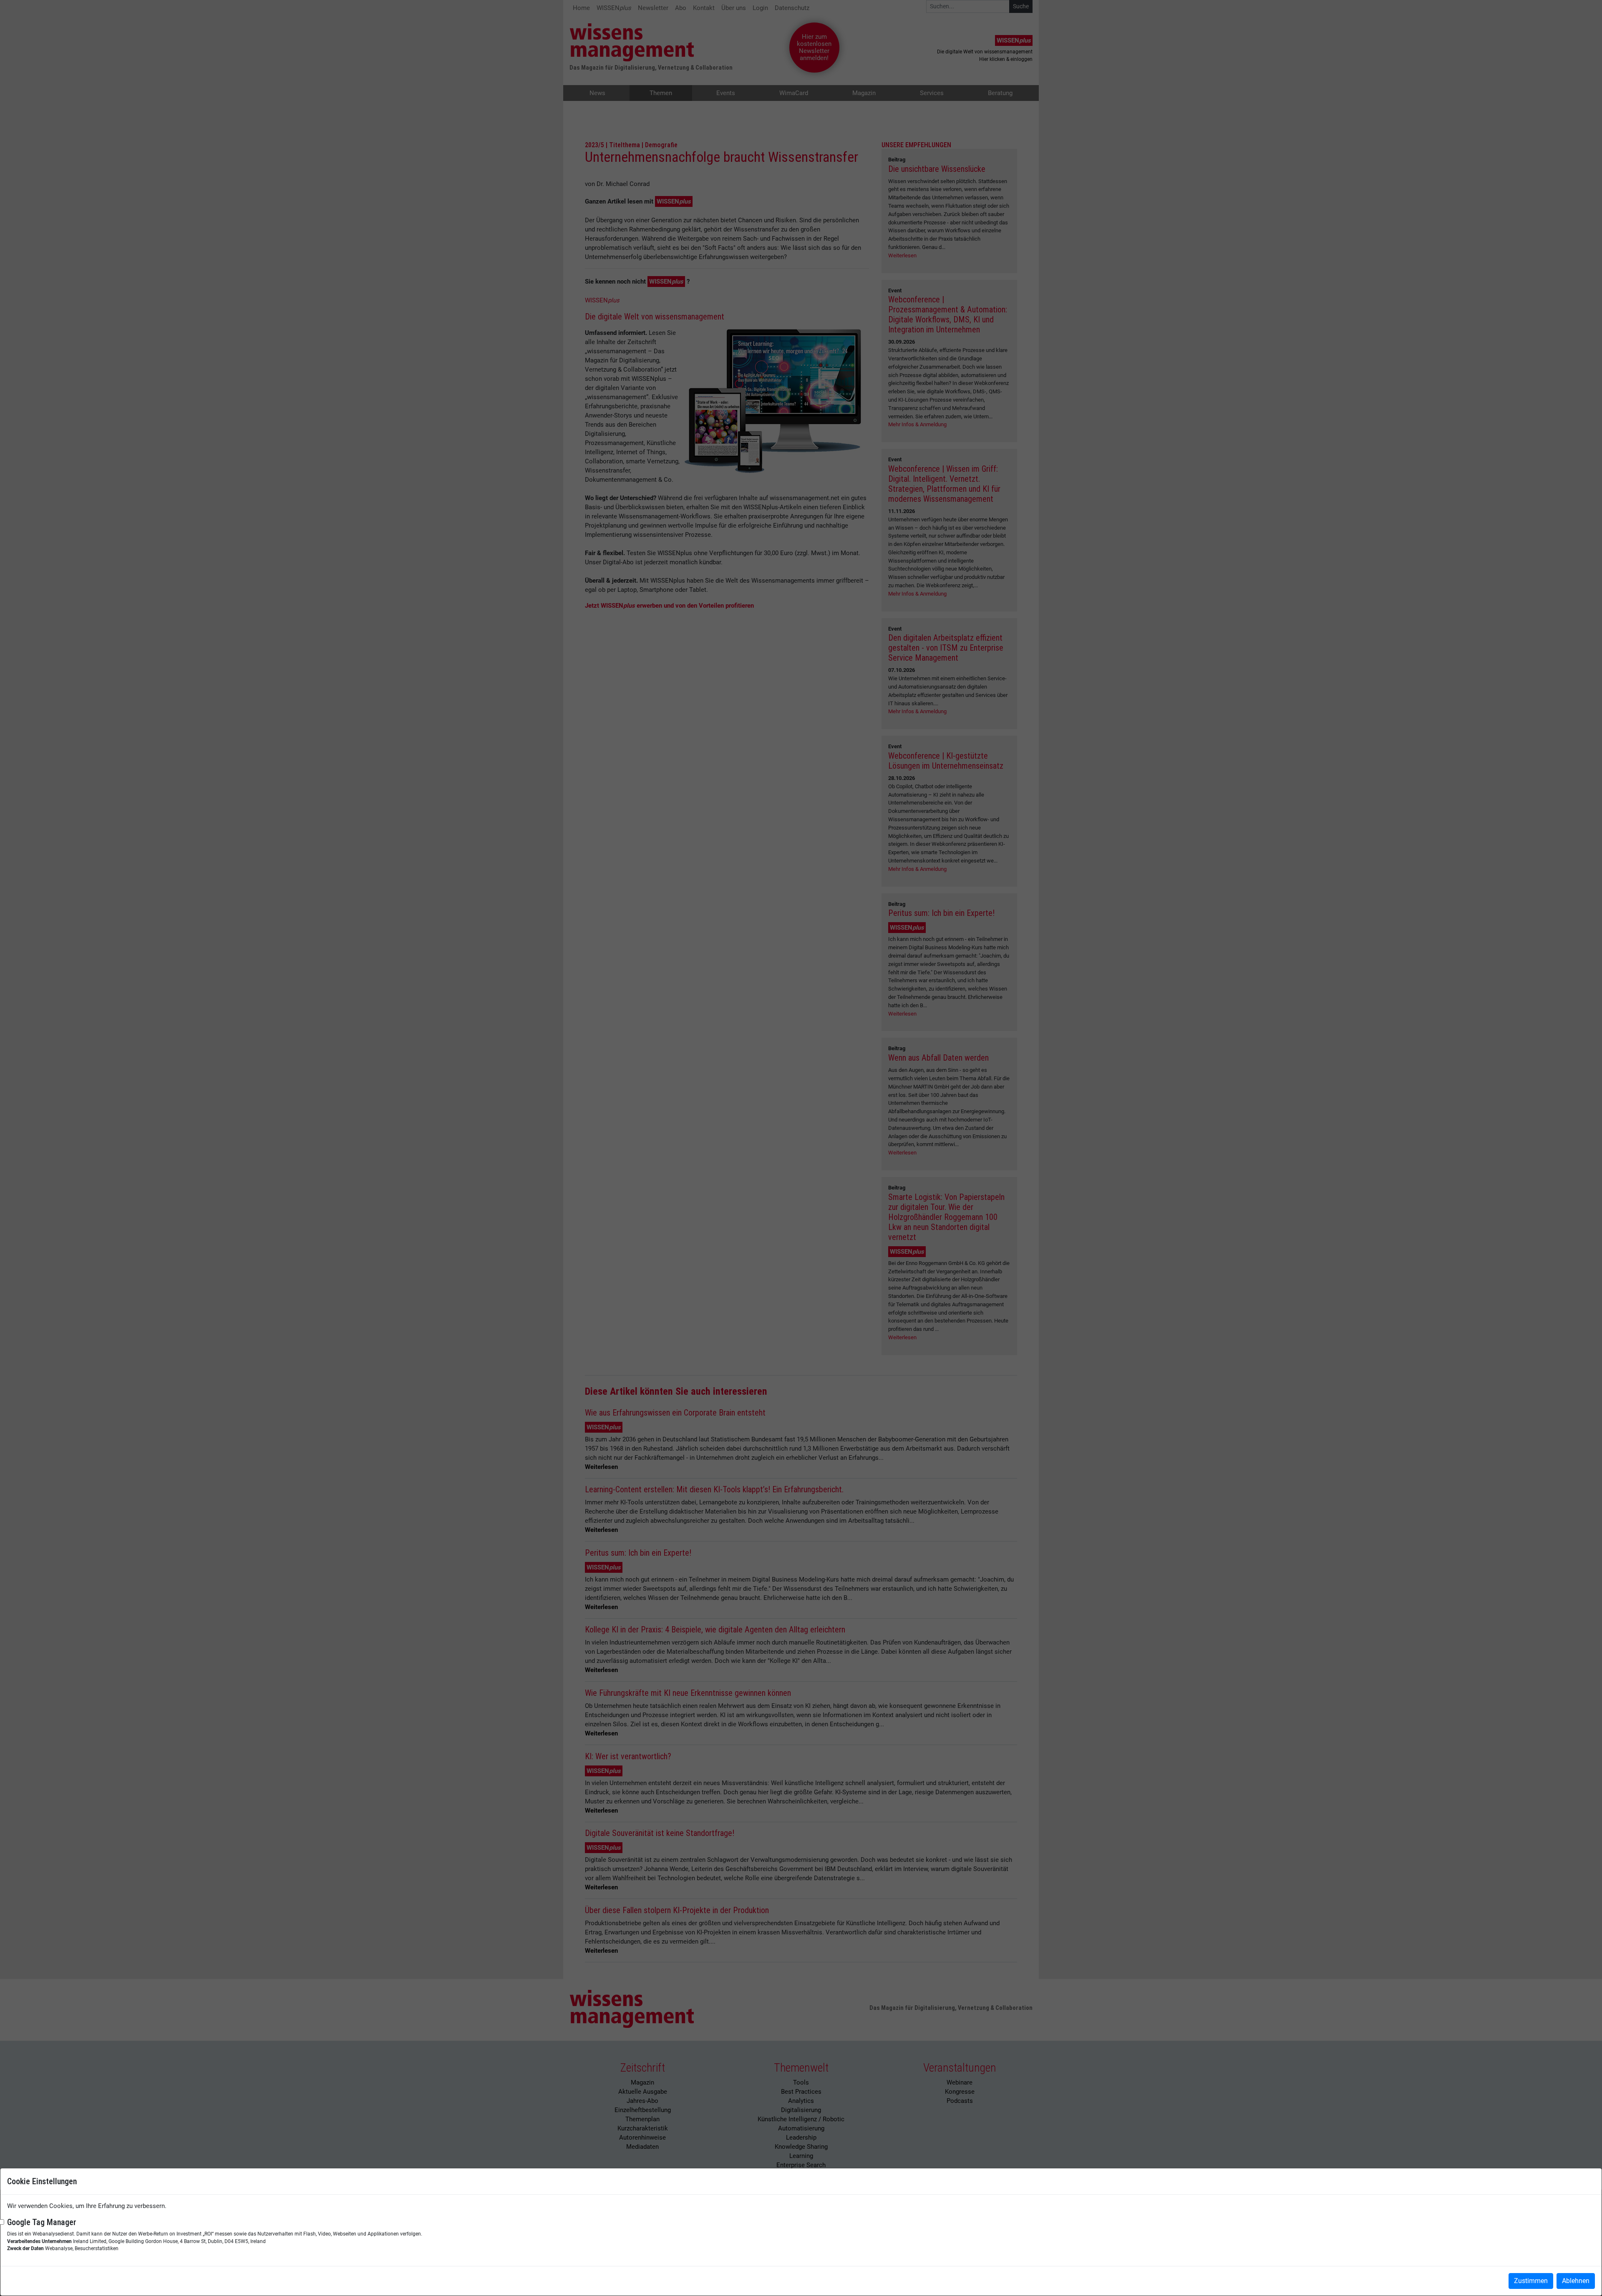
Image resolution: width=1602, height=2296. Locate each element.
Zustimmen (1531, 2281)
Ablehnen (1576, 2281)
